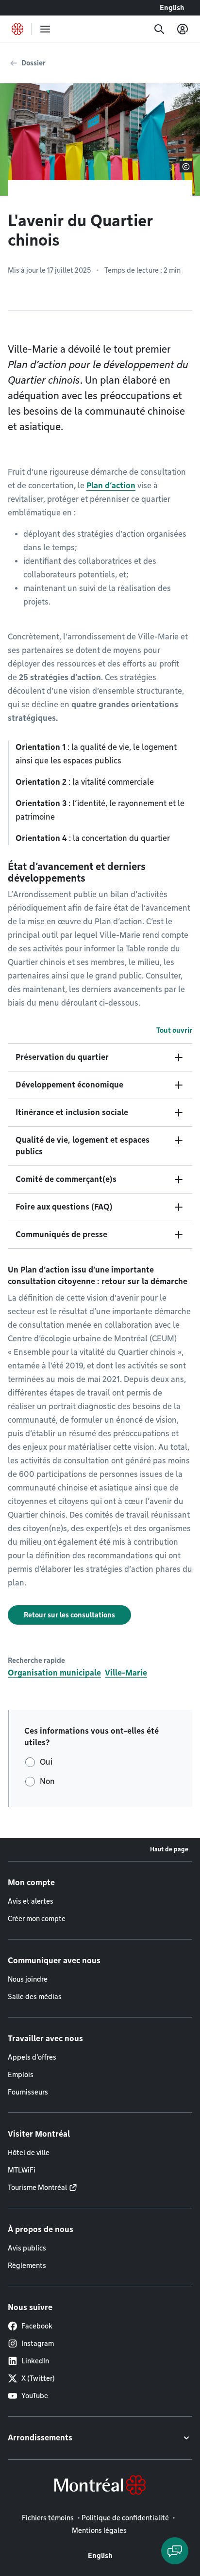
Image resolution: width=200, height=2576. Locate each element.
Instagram (38, 2343)
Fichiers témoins (48, 2518)
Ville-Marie (126, 1673)
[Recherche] (159, 29)
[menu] (45, 29)
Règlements (27, 2266)
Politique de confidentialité (125, 2518)
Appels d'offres (32, 2057)
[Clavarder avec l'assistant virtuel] (175, 2551)
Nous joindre (28, 1979)
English (172, 8)
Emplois (21, 2075)
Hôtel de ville (29, 2153)
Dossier (33, 63)
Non (47, 1781)
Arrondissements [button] (40, 2438)
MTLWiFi (22, 2170)
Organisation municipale (54, 1673)
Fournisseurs (28, 2092)
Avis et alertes (31, 1901)
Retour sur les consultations (69, 1615)
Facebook (37, 2326)
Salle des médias (35, 1997)
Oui (46, 1762)
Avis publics (27, 2248)
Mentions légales (99, 2530)
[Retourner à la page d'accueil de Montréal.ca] (17, 29)
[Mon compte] (183, 29)
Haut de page (169, 1849)
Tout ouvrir (174, 1030)
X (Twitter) (38, 2378)
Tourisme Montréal (37, 2188)
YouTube (35, 2396)
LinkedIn (35, 2361)
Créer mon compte (37, 1919)
